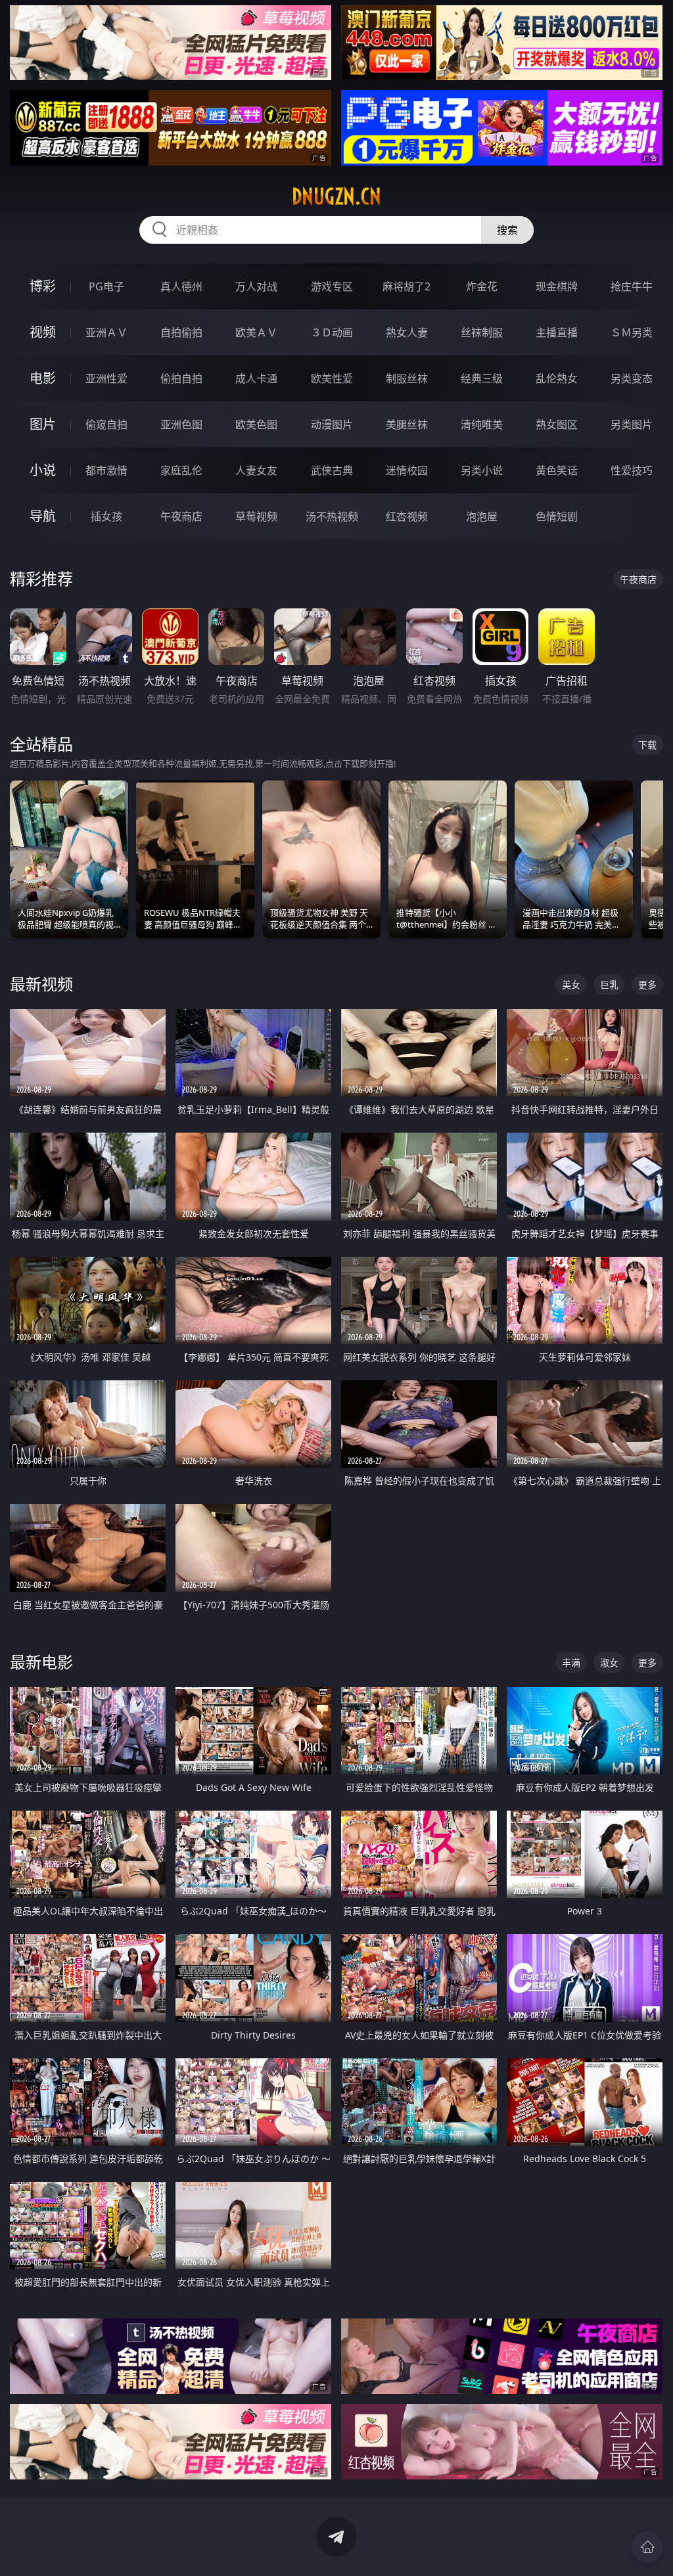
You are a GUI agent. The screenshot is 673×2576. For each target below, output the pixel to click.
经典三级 (482, 378)
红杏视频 (407, 516)
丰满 (571, 1662)
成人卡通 (256, 378)
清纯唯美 (482, 424)
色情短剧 (557, 516)
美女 (571, 984)
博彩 (43, 286)
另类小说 (482, 470)
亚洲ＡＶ (106, 332)
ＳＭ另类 (632, 332)
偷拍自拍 (181, 378)
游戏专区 (332, 286)
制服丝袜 (407, 378)
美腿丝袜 (407, 424)
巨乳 (609, 984)
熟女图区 (557, 424)
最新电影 (41, 1662)
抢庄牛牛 (632, 286)
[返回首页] (647, 2547)
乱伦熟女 (557, 378)
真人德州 (181, 286)
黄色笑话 (557, 470)
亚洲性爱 (106, 378)
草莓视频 (256, 516)
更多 (647, 984)
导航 (43, 516)
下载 (647, 745)
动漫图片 (332, 424)
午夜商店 (181, 516)
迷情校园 (407, 470)
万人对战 (256, 286)
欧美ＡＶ (256, 332)
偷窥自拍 (106, 424)
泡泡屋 (482, 516)
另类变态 (632, 378)
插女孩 (106, 516)
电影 (43, 378)
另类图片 (632, 424)
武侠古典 (332, 470)
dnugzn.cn (336, 196)
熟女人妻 (407, 332)
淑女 (609, 1662)
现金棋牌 (557, 286)
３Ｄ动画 (332, 332)
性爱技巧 (632, 470)
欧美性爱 (332, 378)
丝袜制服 (482, 332)
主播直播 (557, 332)
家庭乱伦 (181, 470)
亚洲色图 (181, 424)
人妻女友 (256, 470)
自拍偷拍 (181, 332)
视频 (43, 332)
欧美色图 (256, 424)
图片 (43, 424)
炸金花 (482, 286)
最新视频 (41, 984)
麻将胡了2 (406, 286)
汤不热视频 (332, 516)
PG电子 (106, 286)
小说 (43, 470)
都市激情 (106, 470)
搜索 (507, 230)
